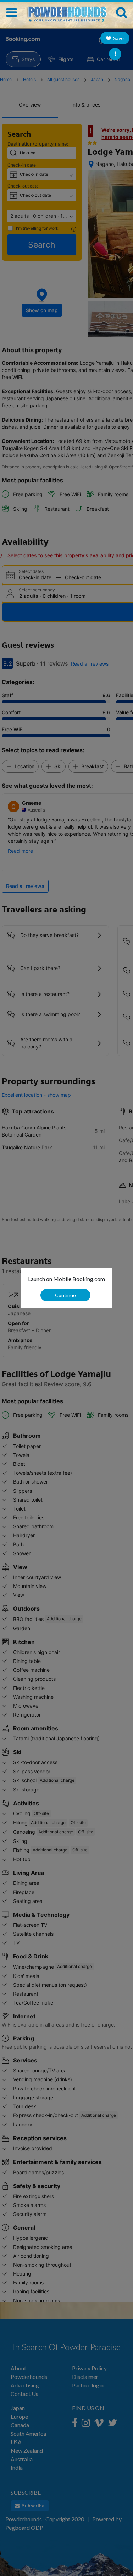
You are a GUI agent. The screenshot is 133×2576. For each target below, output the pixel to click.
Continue (65, 1295)
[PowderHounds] (66, 11)
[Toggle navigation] (12, 12)
